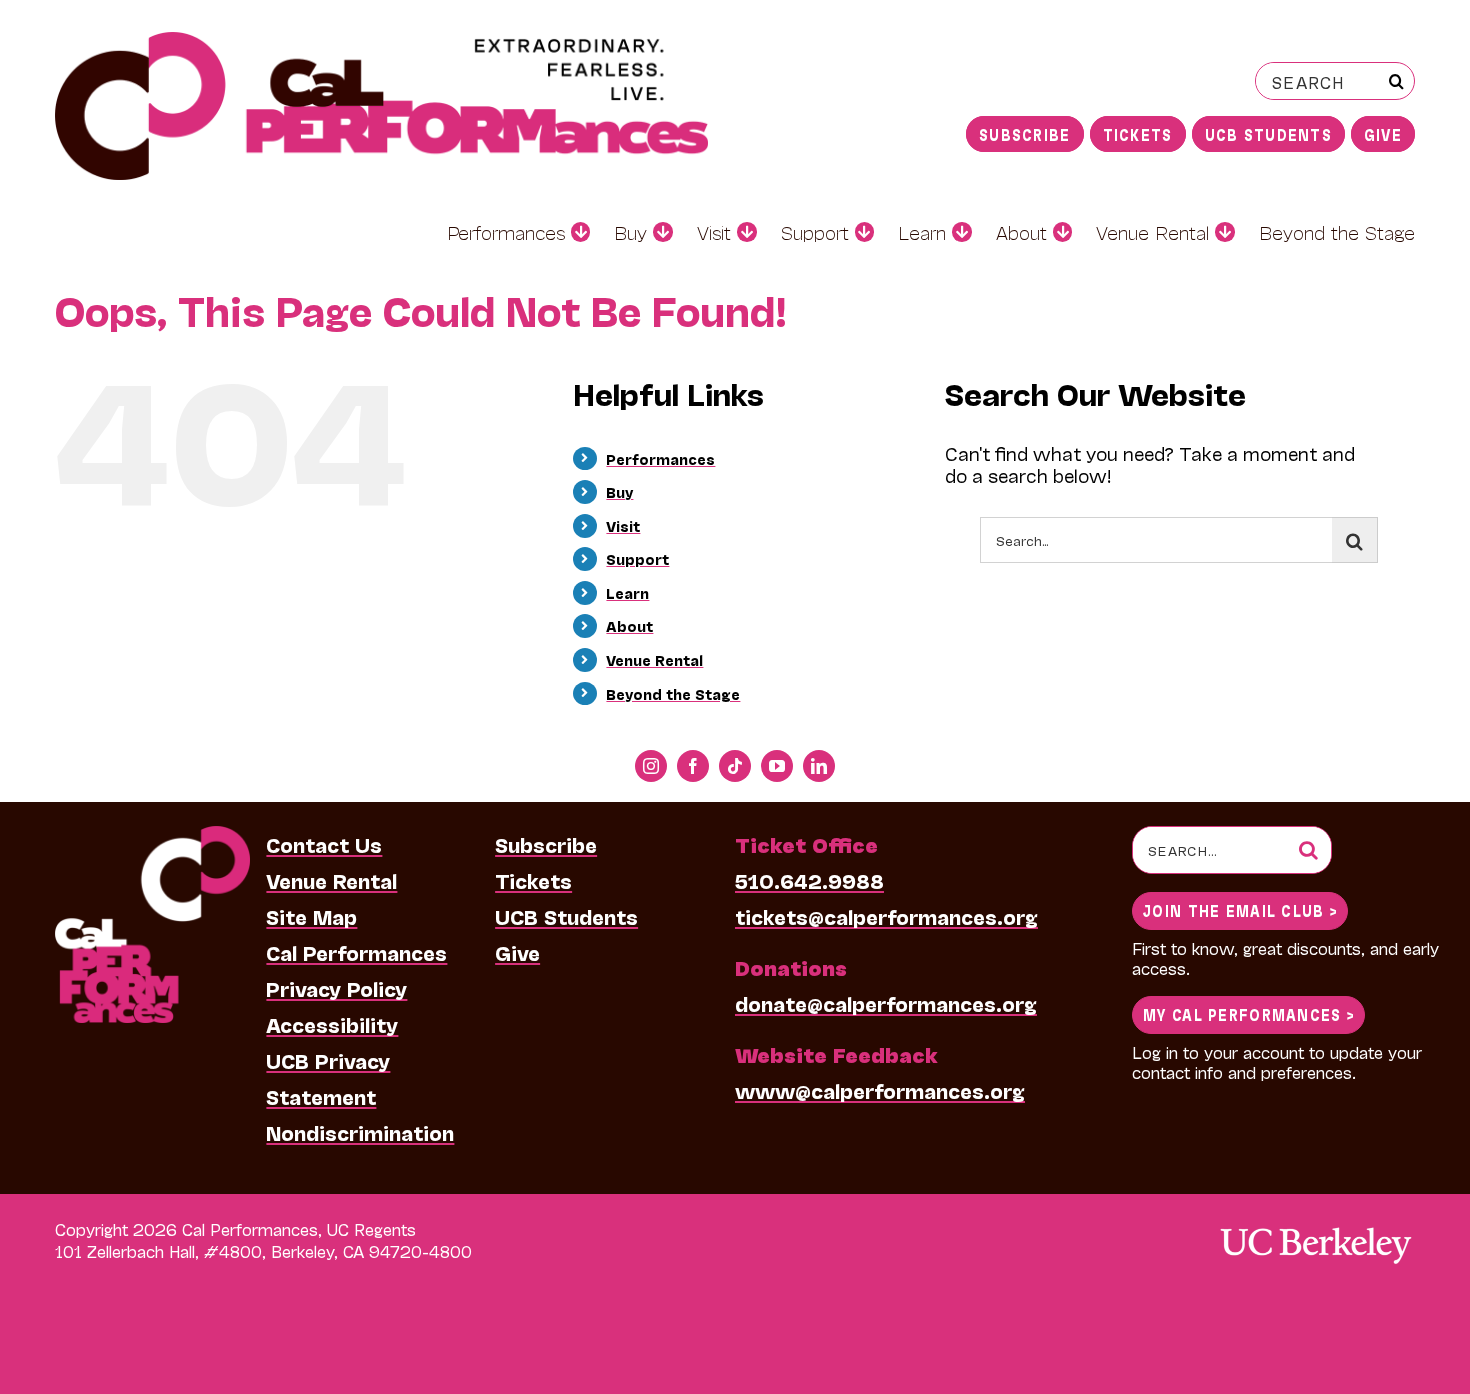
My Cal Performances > (1248, 1013)
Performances (660, 458)
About (629, 625)
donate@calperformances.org (886, 1003)
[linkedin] (819, 766)
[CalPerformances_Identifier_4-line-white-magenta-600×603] (152, 836)
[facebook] (693, 766)
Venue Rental (654, 659)
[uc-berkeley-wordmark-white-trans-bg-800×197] (1315, 1225)
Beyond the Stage (673, 693)
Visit (623, 525)
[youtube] (777, 766)
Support (637, 558)
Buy (619, 491)
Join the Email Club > (1240, 909)
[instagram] (651, 766)
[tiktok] (735, 766)
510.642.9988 (809, 880)
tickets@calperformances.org (886, 916)
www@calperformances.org (880, 1090)
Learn (627, 592)
